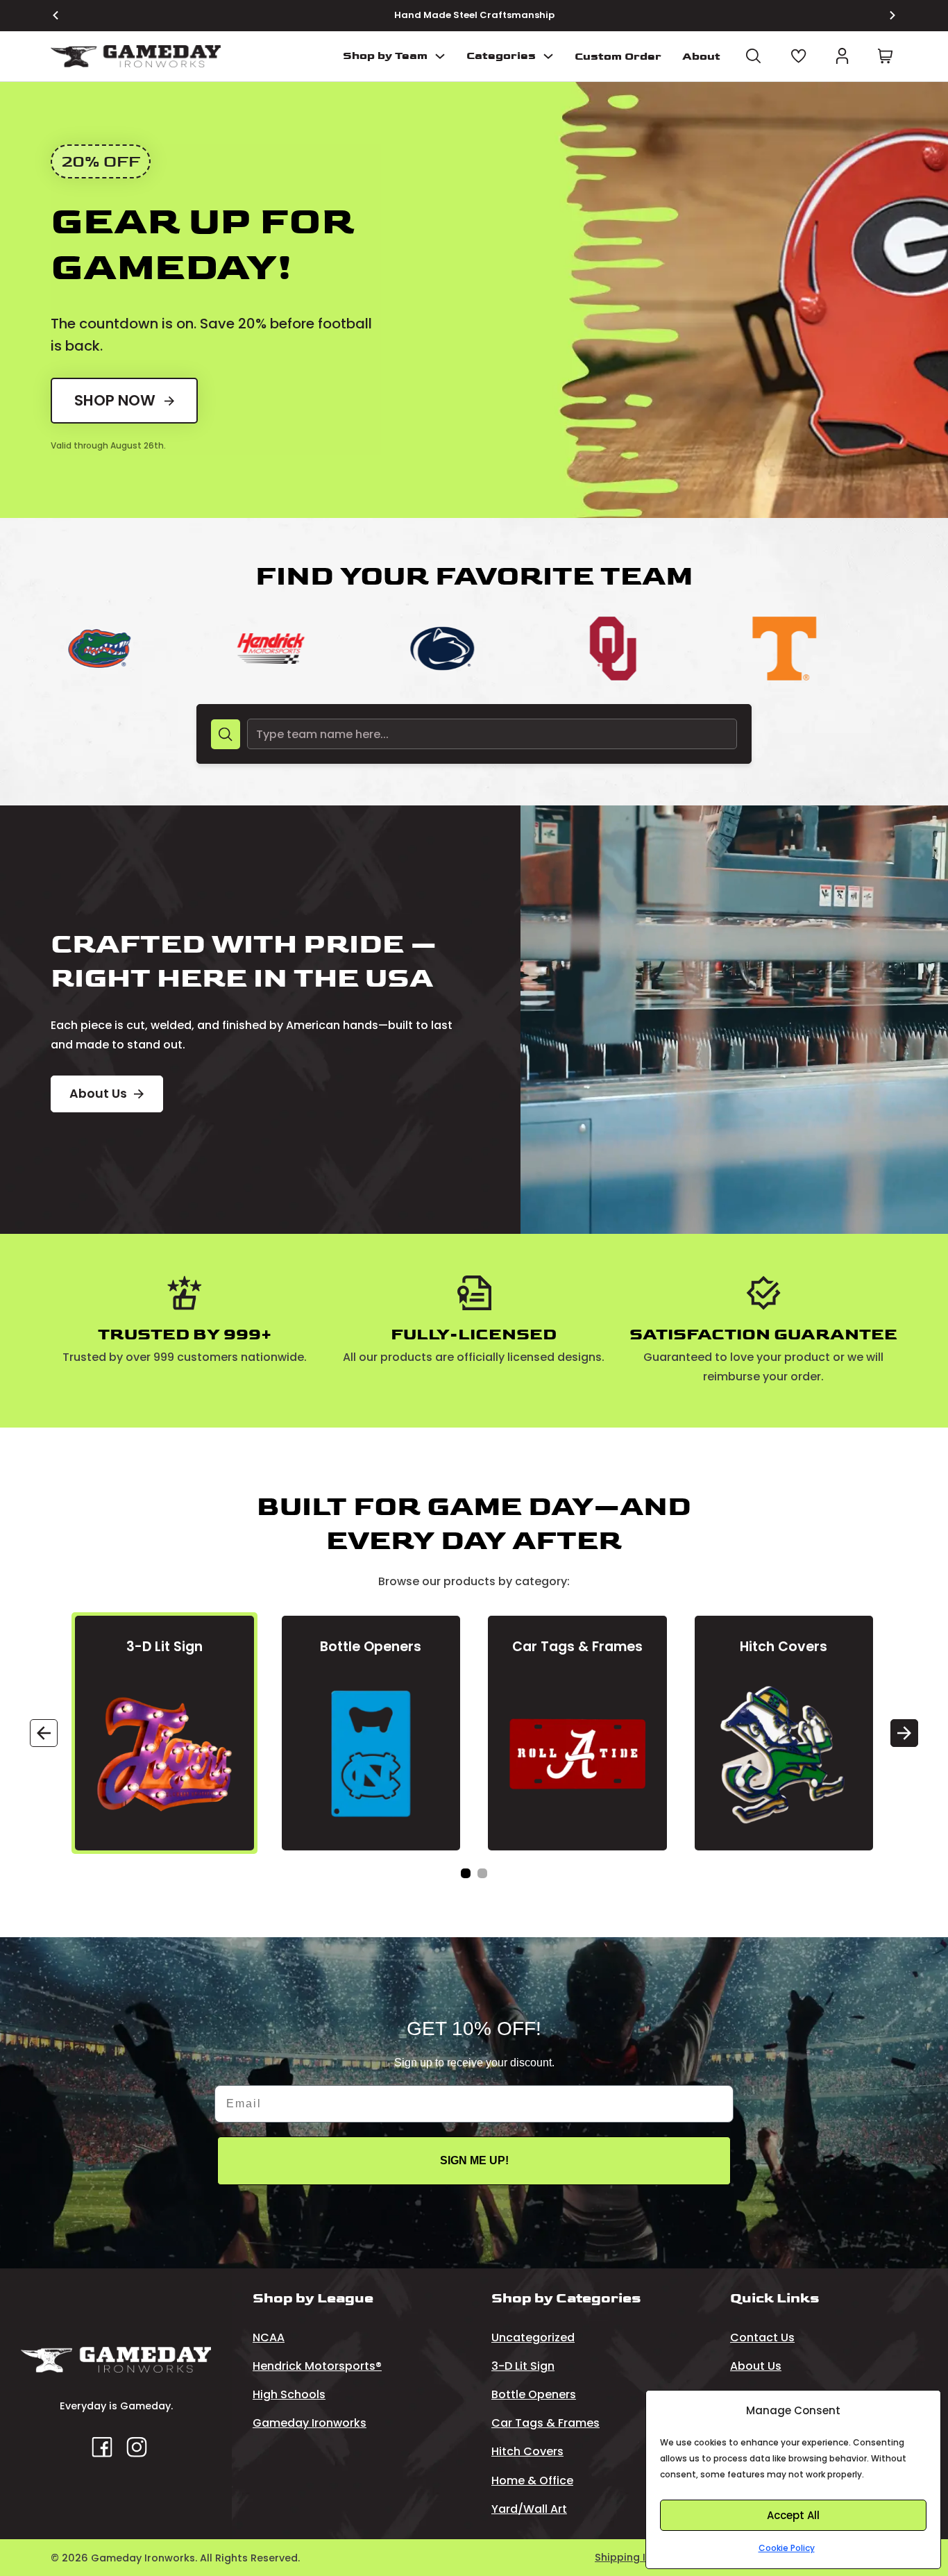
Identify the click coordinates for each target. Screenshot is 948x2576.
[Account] (842, 56)
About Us (98, 1094)
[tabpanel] (164, 1733)
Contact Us (762, 2337)
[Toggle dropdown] (440, 56)
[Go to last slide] (44, 1733)
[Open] (753, 56)
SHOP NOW (115, 400)
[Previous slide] (64, 15)
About (701, 57)
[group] (132, 649)
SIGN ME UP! (474, 2160)
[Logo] (136, 57)
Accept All (793, 2515)
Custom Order (618, 57)
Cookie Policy (787, 2548)
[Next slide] (884, 15)
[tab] (466, 1873)
